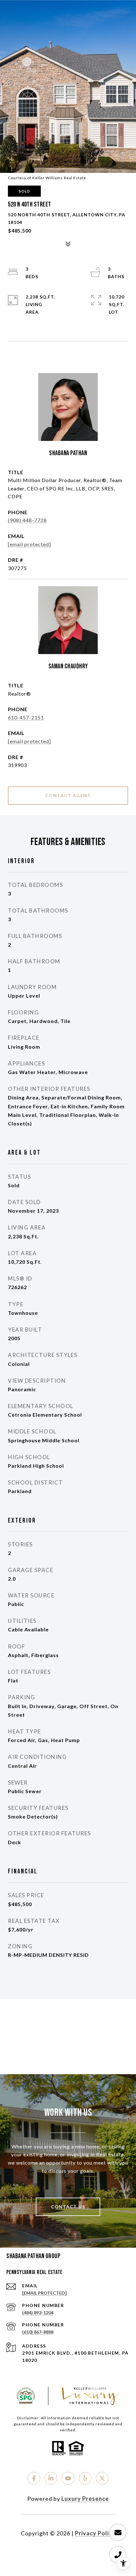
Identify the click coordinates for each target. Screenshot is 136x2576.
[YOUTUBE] (68, 2478)
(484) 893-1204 (38, 2313)
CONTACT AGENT (68, 795)
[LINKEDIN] (51, 2478)
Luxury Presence (85, 2499)
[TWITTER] (102, 2478)
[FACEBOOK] (34, 2478)
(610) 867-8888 (38, 2332)
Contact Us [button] (68, 2207)
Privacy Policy (95, 2533)
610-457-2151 (26, 717)
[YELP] (85, 2478)
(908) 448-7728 (27, 520)
